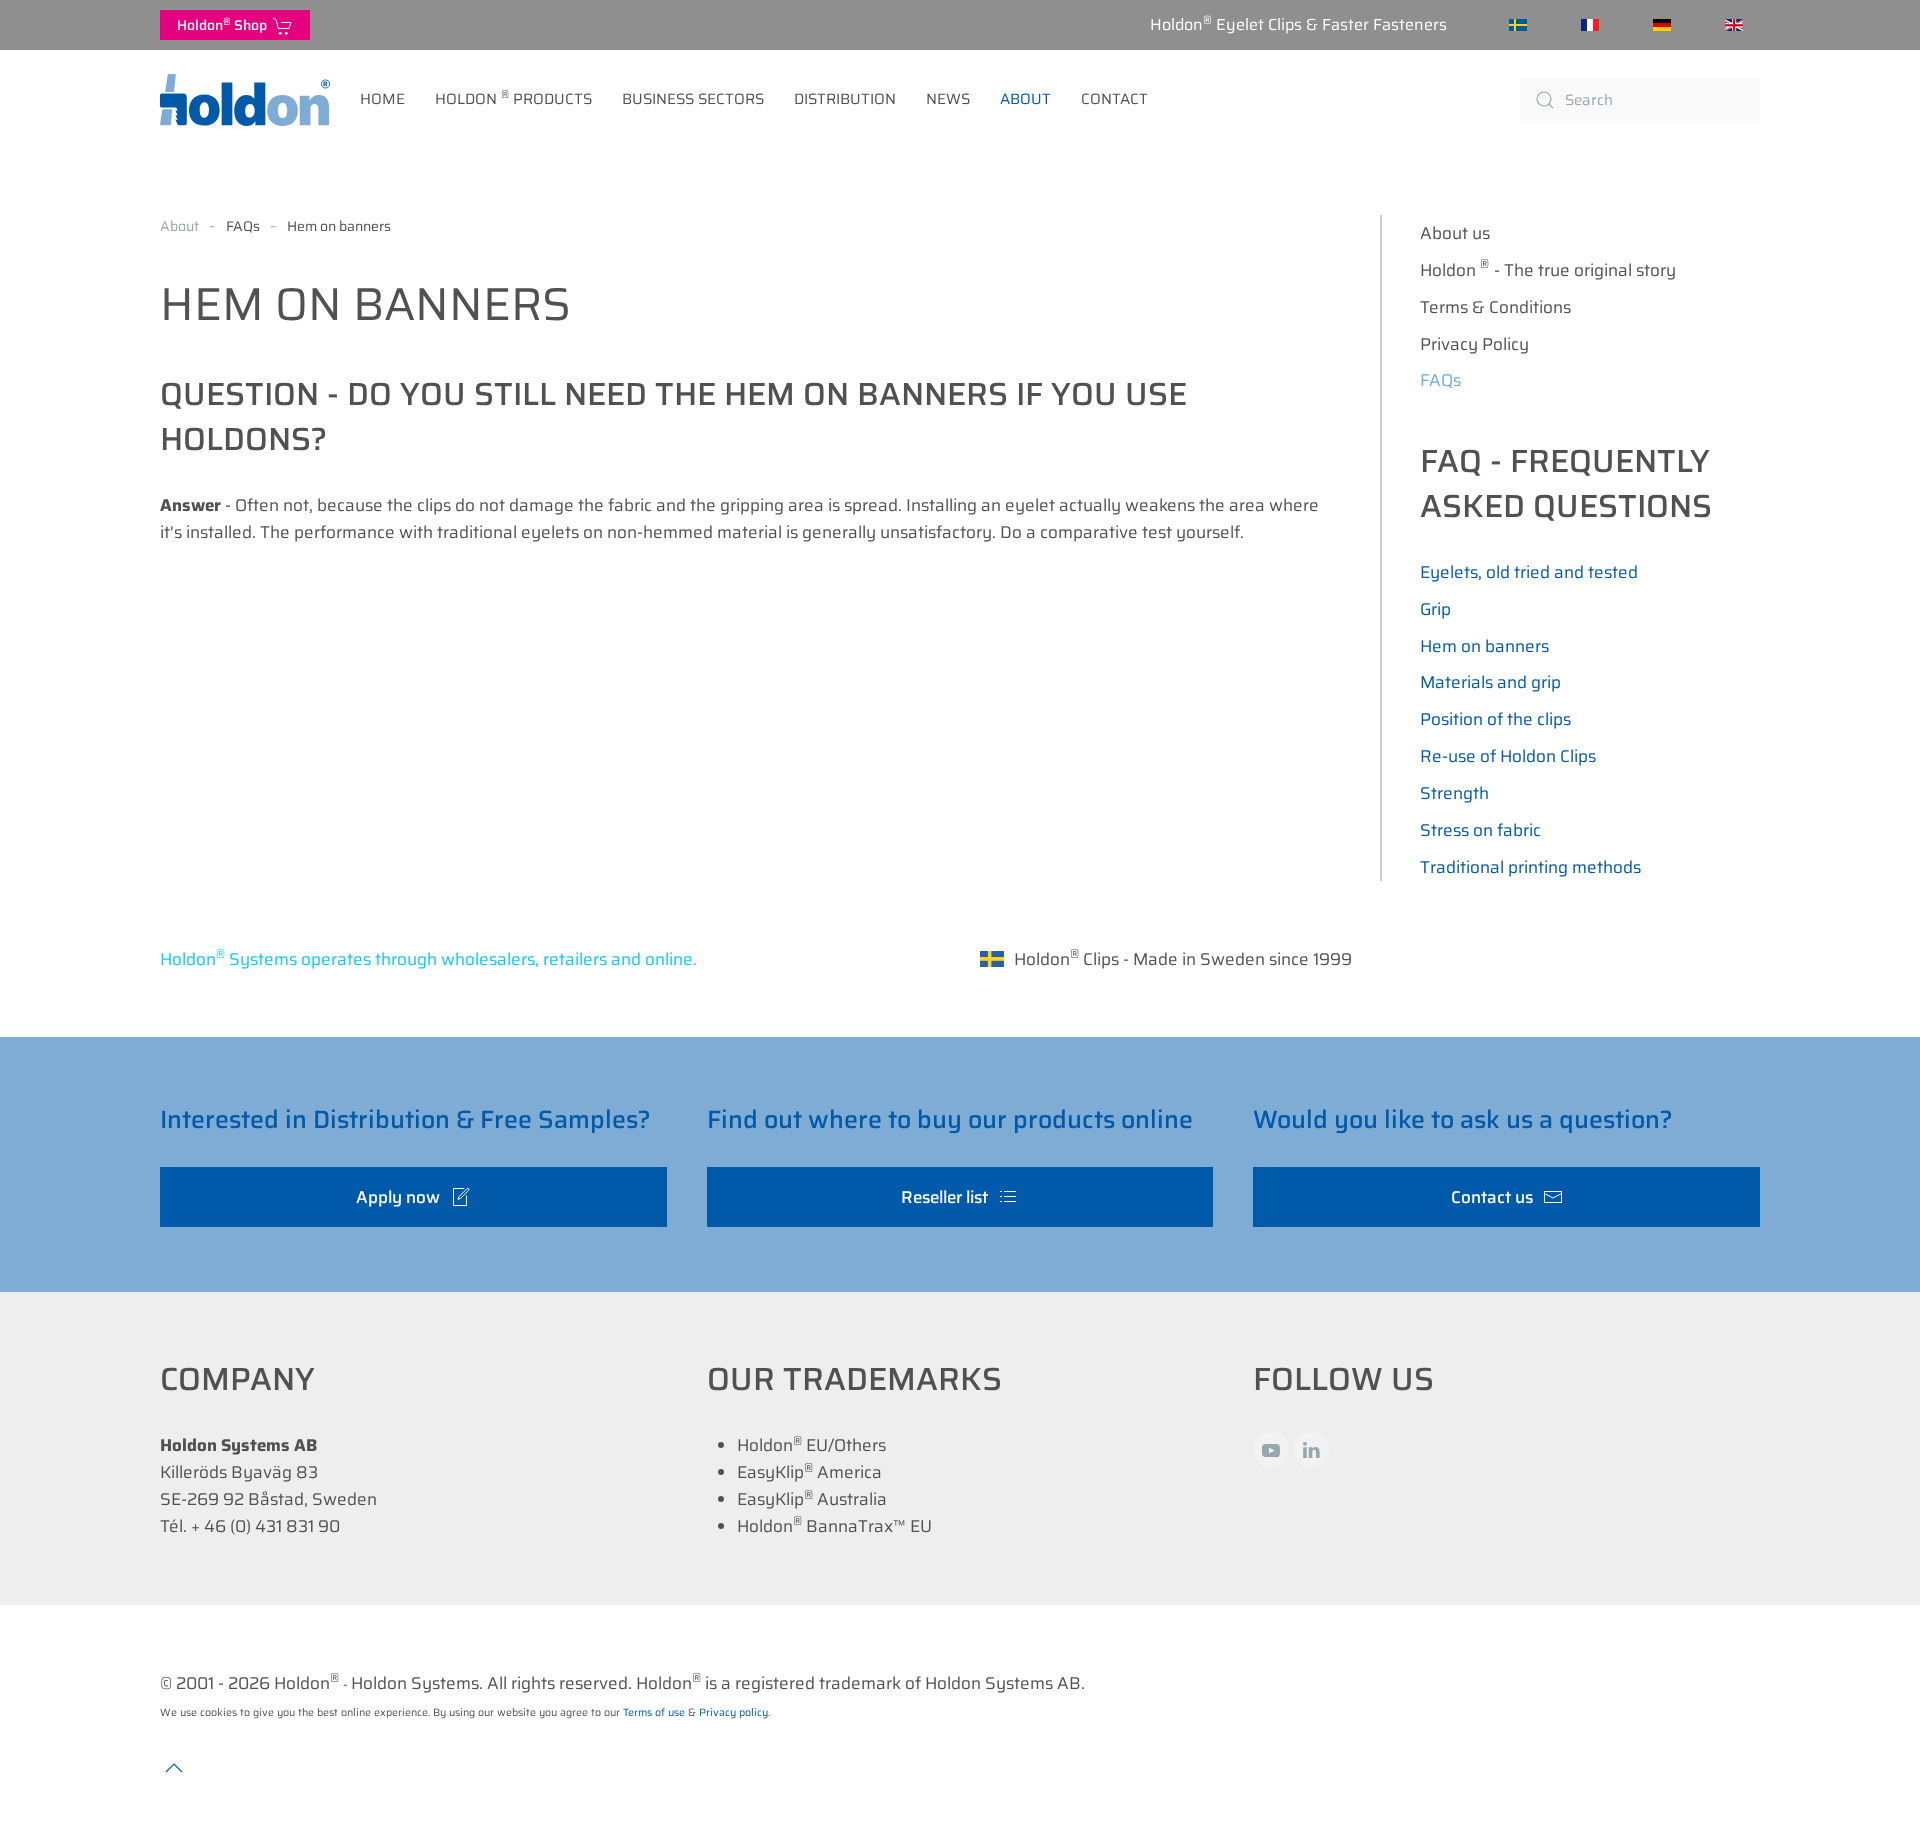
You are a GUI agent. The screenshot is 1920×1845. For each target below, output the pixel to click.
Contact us (1492, 1197)
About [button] (1025, 99)
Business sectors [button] (693, 99)
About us (1455, 233)
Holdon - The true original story (1548, 268)
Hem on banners (1484, 646)
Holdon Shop (225, 24)
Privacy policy (733, 1712)
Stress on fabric (1480, 830)
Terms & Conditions (1495, 307)
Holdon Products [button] (513, 98)
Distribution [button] (845, 99)
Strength (1454, 793)
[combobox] (1640, 100)
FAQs (1440, 380)
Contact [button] (1114, 99)
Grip (1435, 609)
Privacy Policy (1474, 344)
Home (382, 99)
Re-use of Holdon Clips (1508, 756)
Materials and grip (1490, 682)
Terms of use (654, 1712)
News (948, 99)
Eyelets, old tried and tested (1529, 572)
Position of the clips (1495, 719)
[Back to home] (245, 100)
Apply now (398, 1197)
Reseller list (944, 1197)
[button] (174, 1768)
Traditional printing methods (1530, 867)
